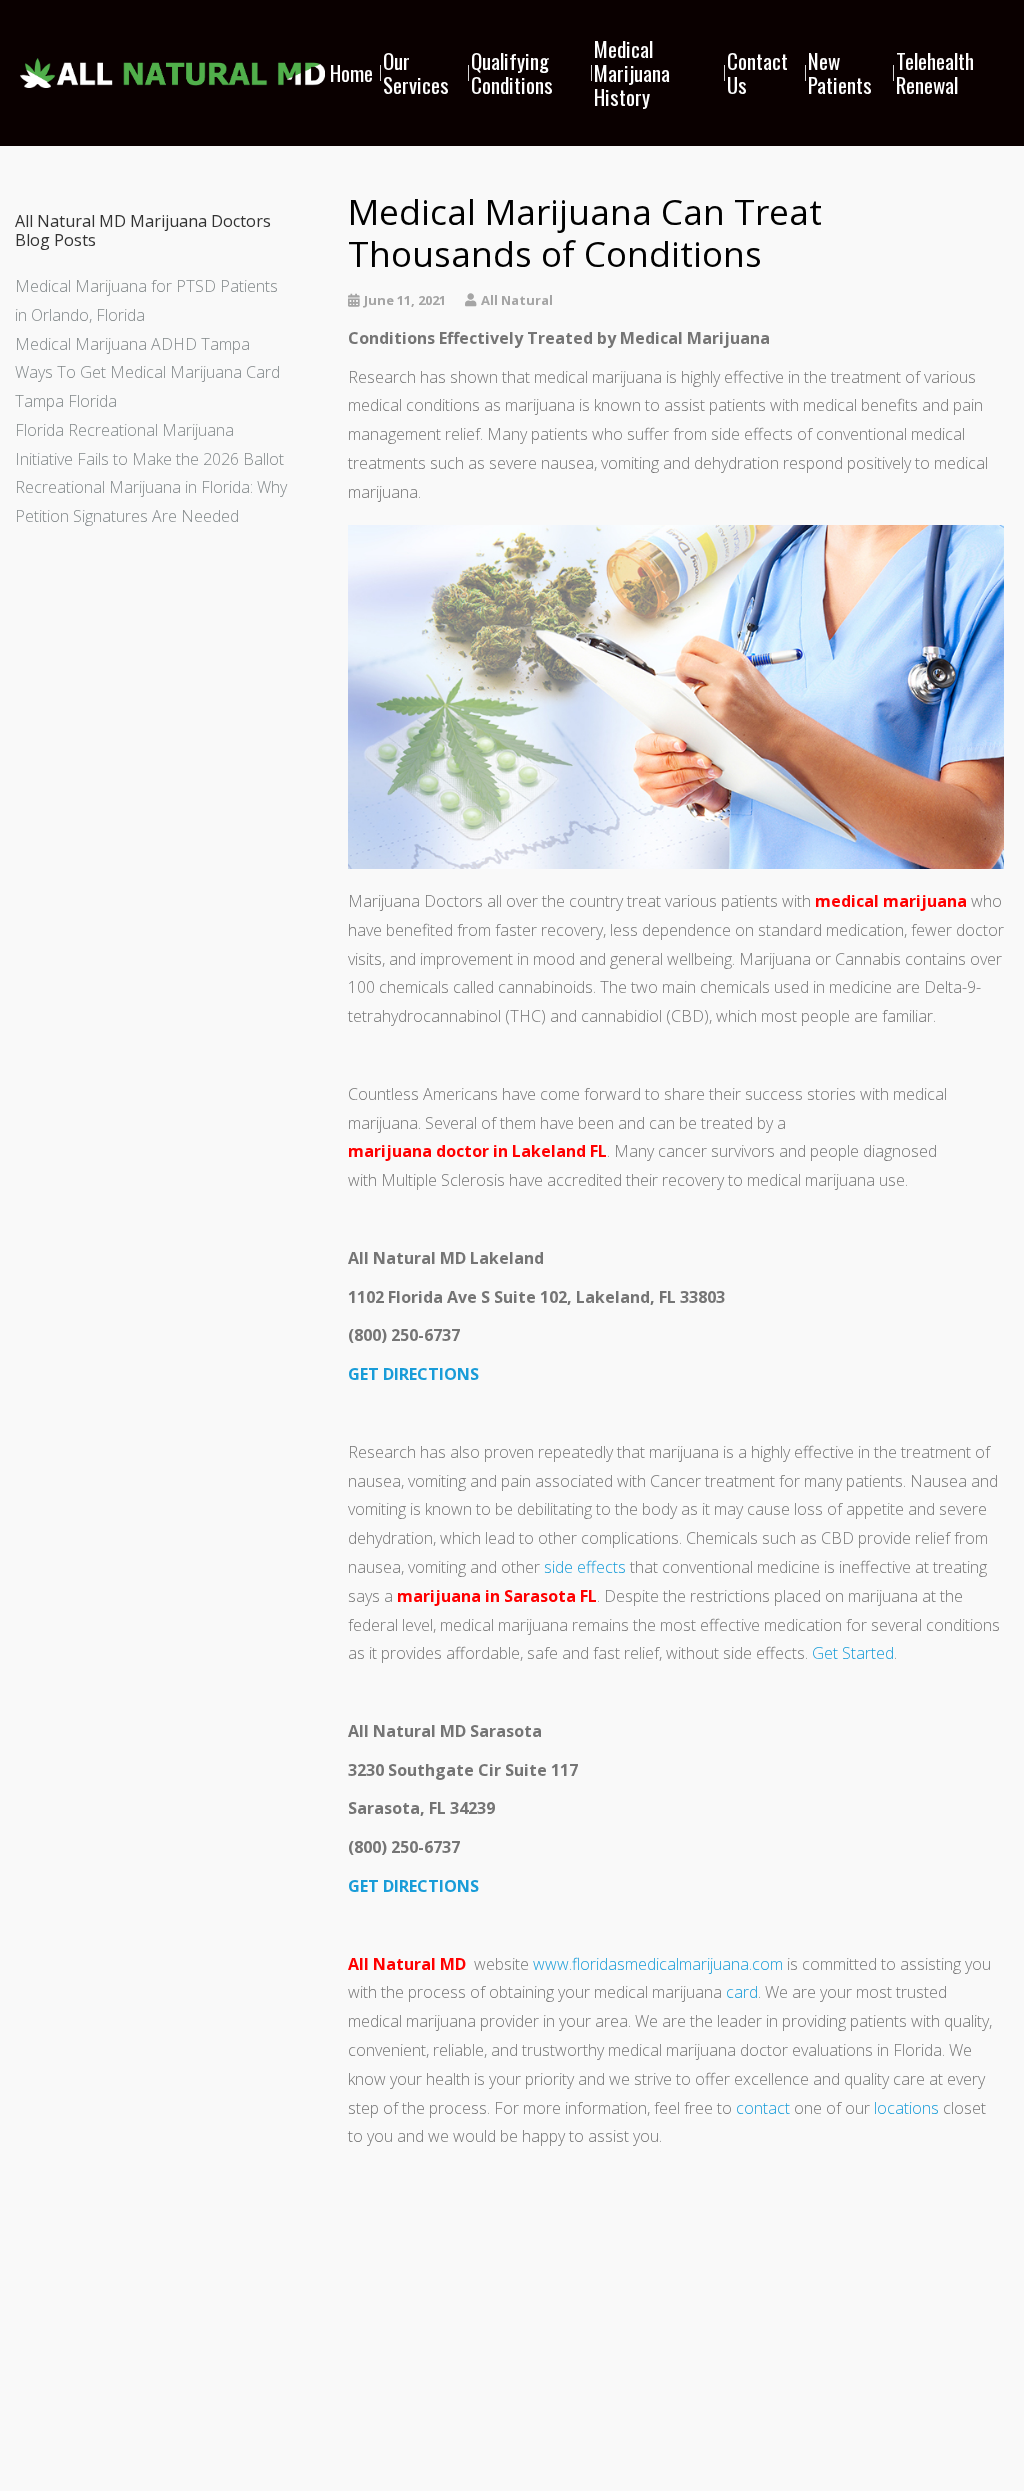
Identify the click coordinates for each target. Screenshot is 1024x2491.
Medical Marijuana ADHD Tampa (132, 344)
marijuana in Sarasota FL (497, 1596)
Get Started (853, 1653)
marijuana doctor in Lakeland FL (477, 1151)
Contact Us (757, 72)
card (742, 1992)
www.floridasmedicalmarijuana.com (658, 1964)
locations (906, 2108)
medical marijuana (891, 901)
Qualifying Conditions (512, 72)
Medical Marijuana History (632, 72)
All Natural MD (407, 1964)
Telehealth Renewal (935, 72)
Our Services (416, 72)
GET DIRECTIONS (413, 1374)
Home (351, 72)
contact (763, 2108)
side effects (585, 1567)
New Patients (840, 72)
